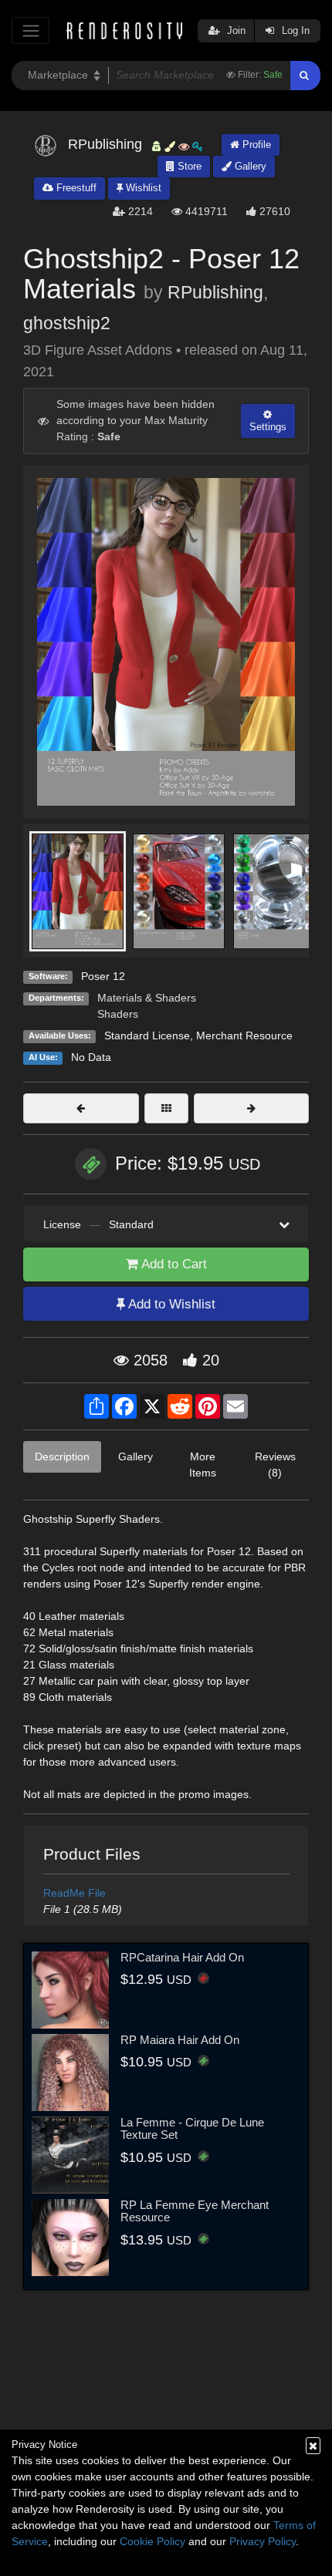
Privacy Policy (263, 2541)
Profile (255, 145)
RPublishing (215, 292)
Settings (268, 427)
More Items (203, 1465)
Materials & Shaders (147, 998)
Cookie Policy (152, 2541)
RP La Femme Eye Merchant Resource (195, 2211)
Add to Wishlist (170, 1304)
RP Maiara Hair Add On (180, 2040)
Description (62, 1456)
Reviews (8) (275, 1465)
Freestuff (75, 188)
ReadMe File (75, 1893)
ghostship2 (67, 323)
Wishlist (142, 188)
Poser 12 (103, 976)
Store (188, 166)
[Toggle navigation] (30, 30)
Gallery (249, 166)
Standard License (147, 1035)
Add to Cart (173, 1264)
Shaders (118, 1014)
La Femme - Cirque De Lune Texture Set (192, 2129)
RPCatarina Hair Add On (182, 1957)
